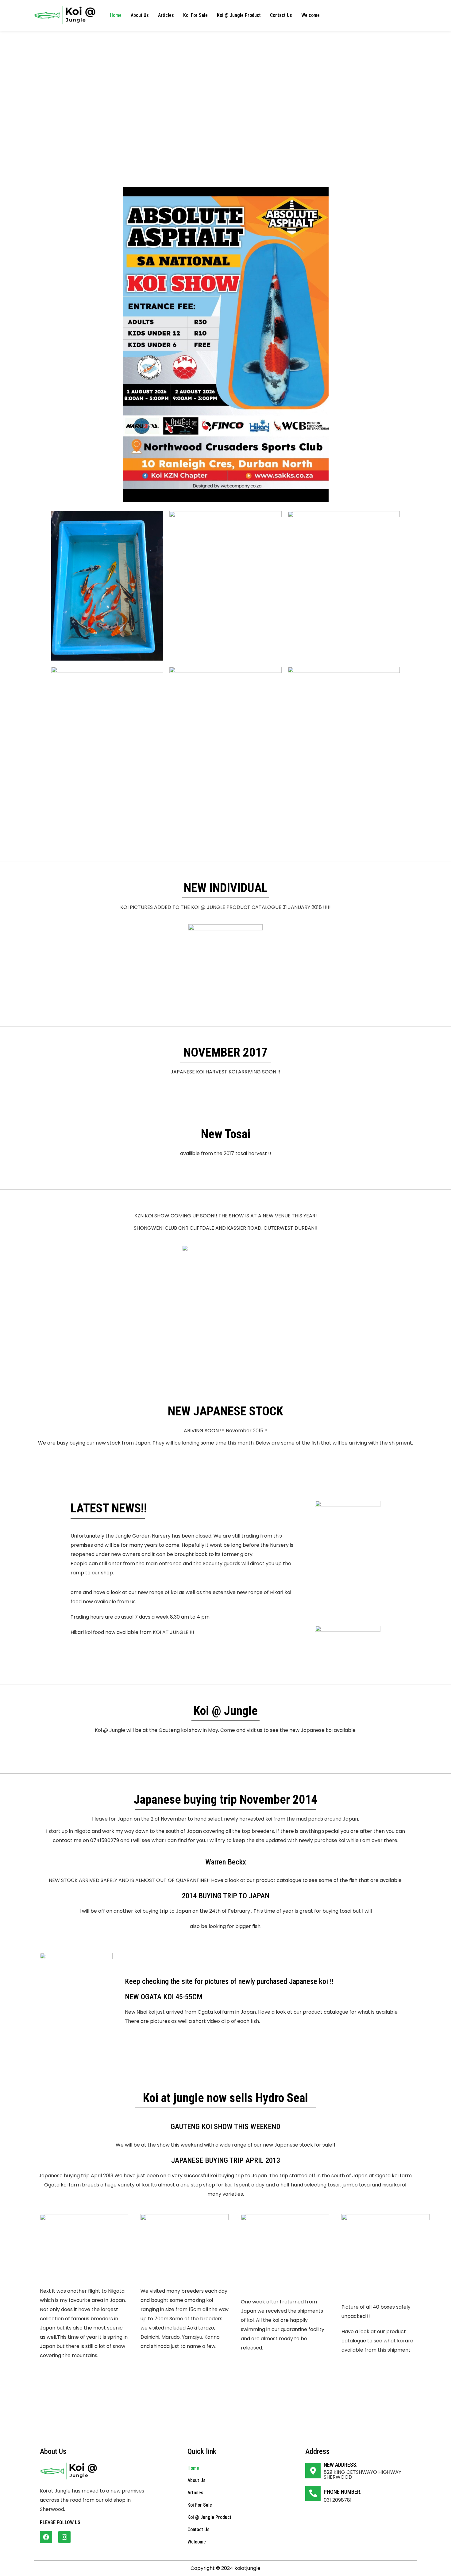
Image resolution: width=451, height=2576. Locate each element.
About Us (140, 15)
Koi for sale (195, 15)
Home (116, 15)
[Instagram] (64, 2537)
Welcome (310, 15)
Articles (166, 15)
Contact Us (281, 15)
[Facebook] (46, 2537)
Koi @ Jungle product (239, 15)
